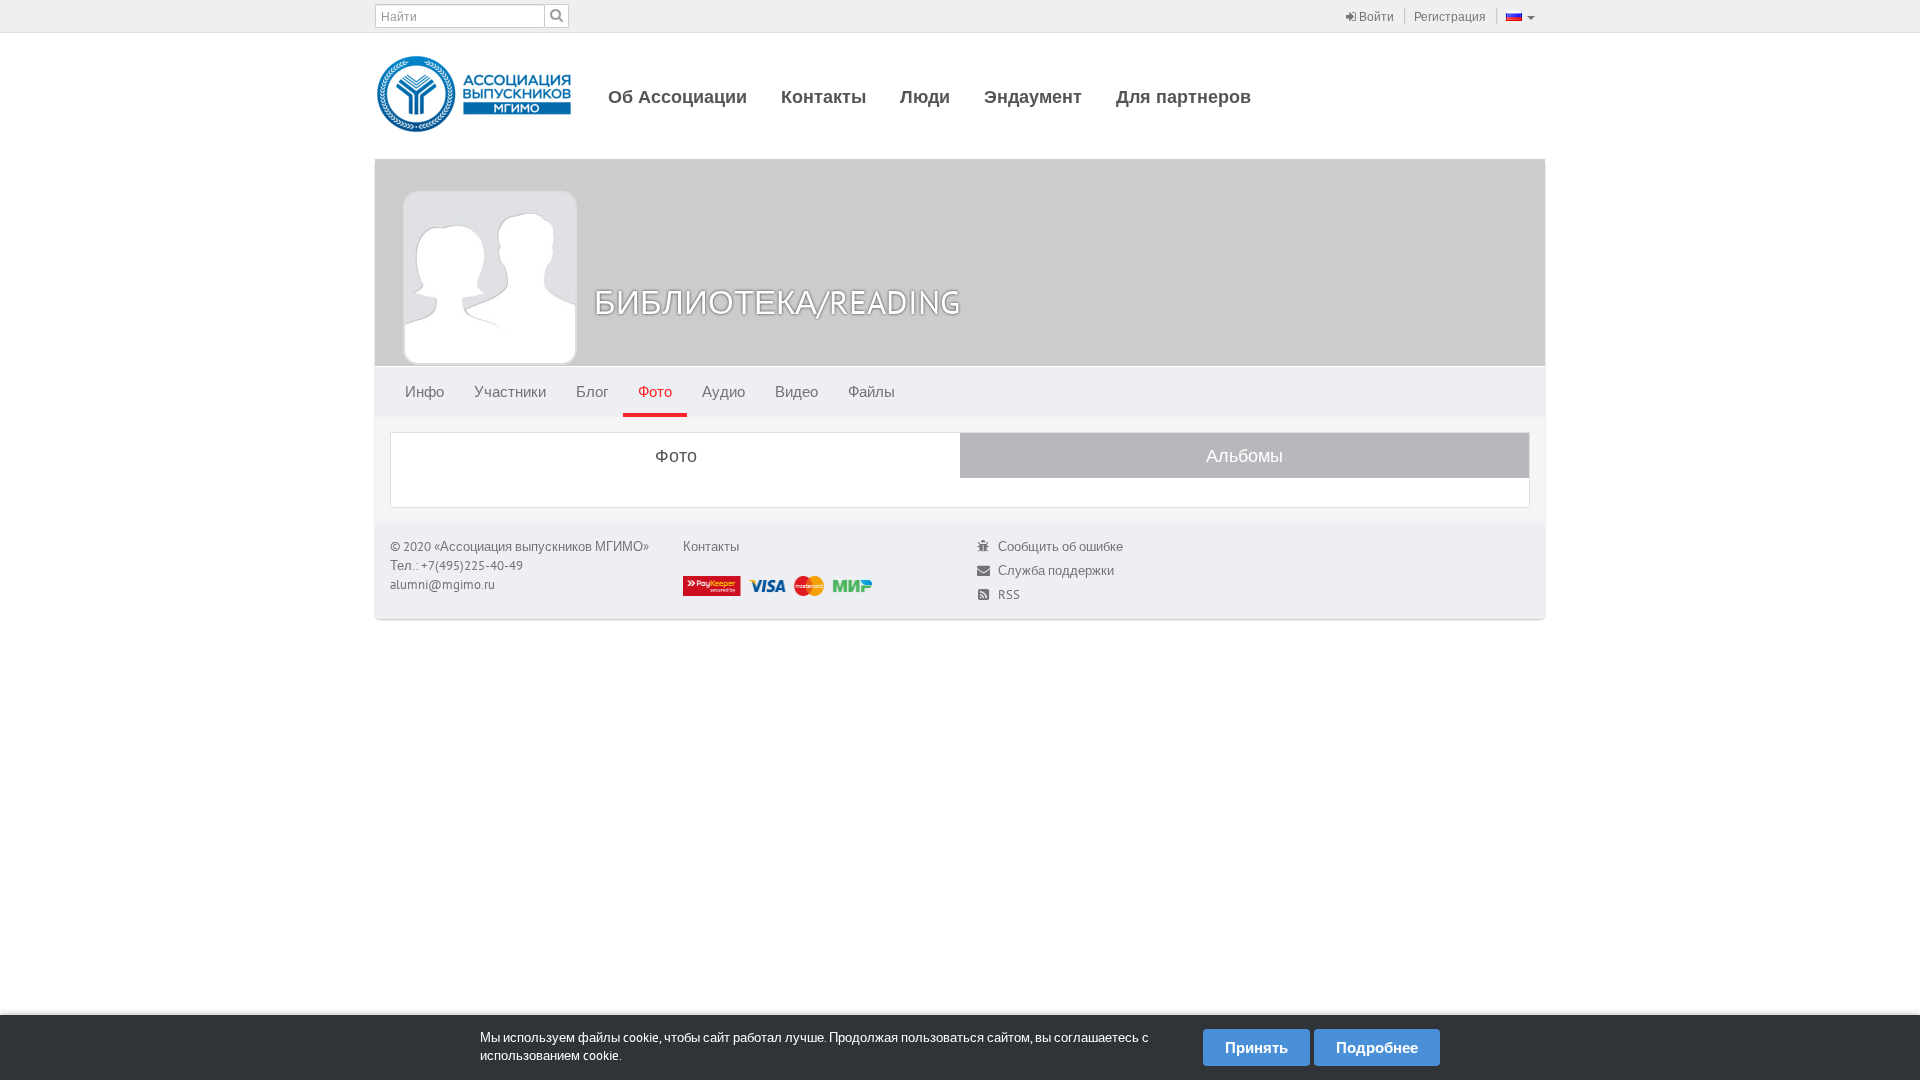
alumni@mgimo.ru (442, 584)
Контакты (823, 96)
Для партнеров (1183, 96)
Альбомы (1244, 455)
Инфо (424, 391)
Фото (655, 391)
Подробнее (1377, 1047)
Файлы (871, 391)
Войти (1375, 16)
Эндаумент (1033, 96)
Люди (925, 96)
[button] (1520, 16)
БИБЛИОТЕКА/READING (777, 301)
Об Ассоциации (677, 96)
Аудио (723, 391)
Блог (592, 391)
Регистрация (1450, 16)
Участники (510, 391)
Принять (1256, 1047)
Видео (796, 391)
